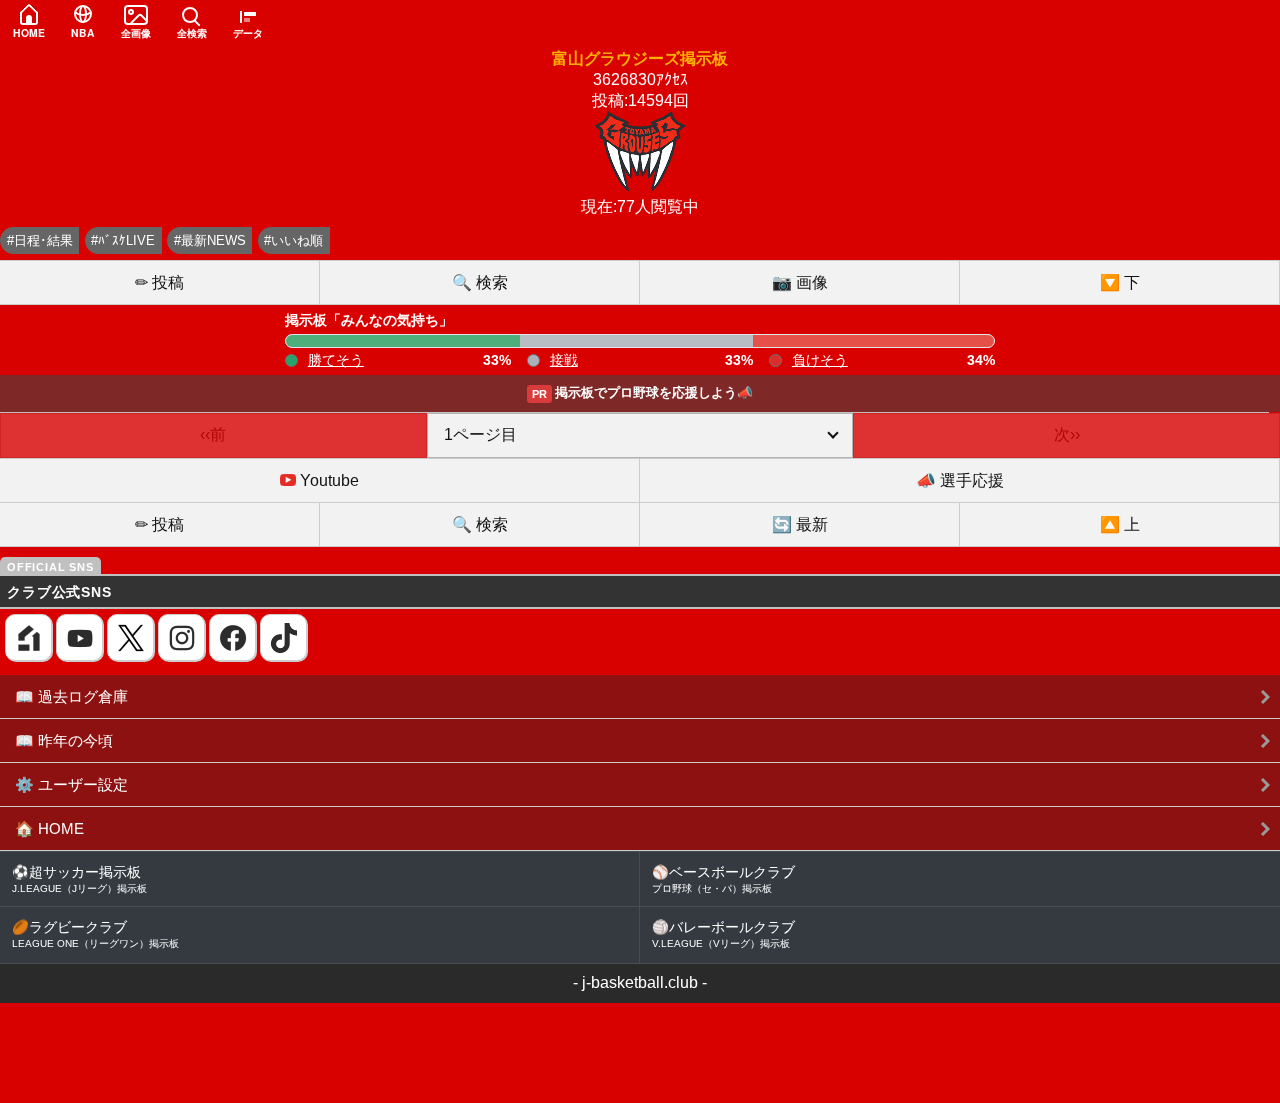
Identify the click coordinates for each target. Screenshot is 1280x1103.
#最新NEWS (210, 240)
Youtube (327, 480)
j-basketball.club (640, 982)
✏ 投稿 (159, 282)
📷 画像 (800, 282)
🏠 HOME (49, 828)
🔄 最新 (800, 524)
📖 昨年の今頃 (64, 740)
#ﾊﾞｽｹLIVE (123, 240)
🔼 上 (1120, 524)
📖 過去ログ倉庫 (71, 696)
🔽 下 (1120, 282)
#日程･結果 (40, 240)
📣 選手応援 (960, 480)
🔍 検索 (480, 282)
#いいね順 (293, 240)
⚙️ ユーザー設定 (71, 784)
